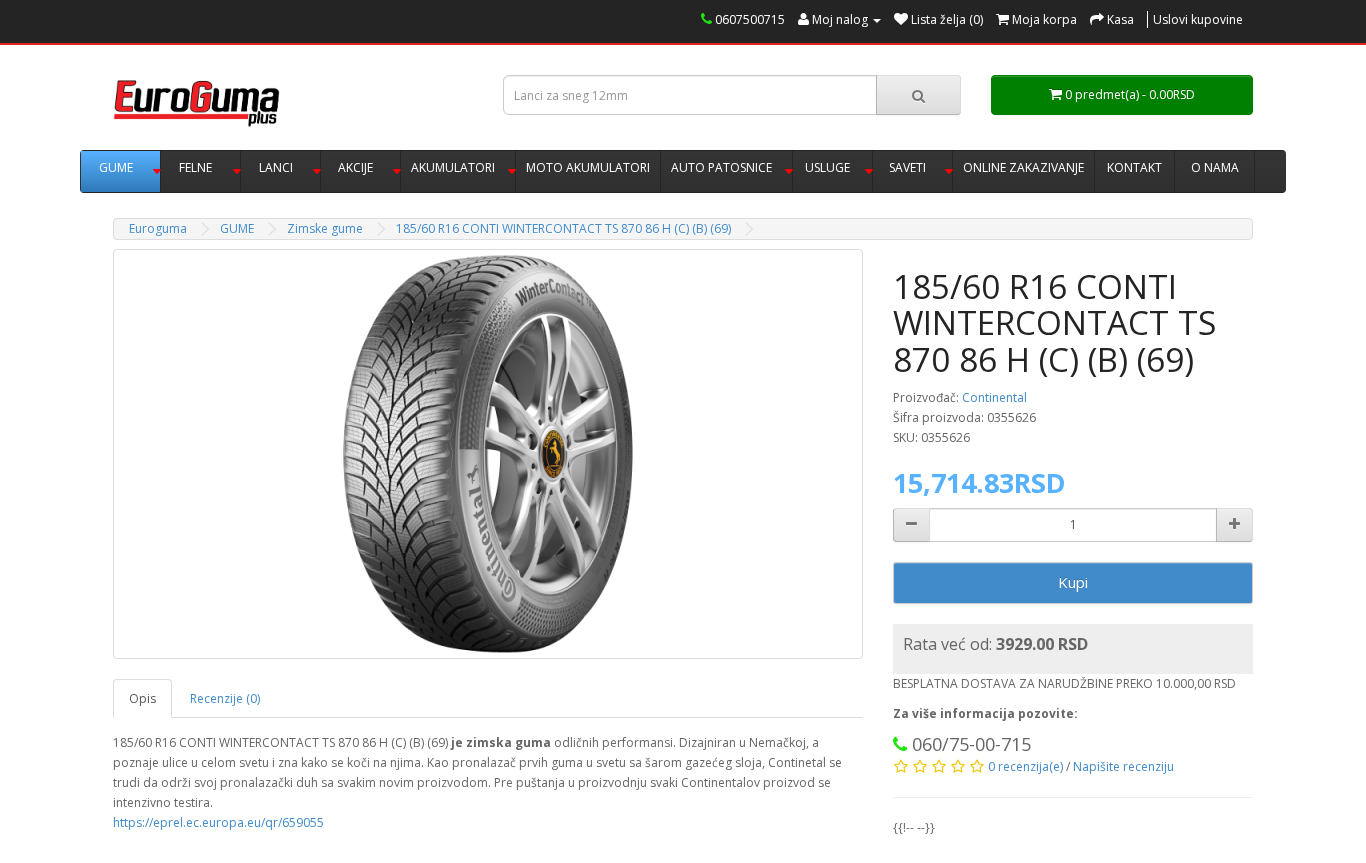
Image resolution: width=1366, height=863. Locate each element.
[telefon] (706, 19)
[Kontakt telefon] (900, 746)
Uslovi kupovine (1198, 19)
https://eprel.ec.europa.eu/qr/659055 (218, 822)
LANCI (276, 167)
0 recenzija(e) (1025, 766)
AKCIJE (355, 167)
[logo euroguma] (293, 103)
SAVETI (907, 167)
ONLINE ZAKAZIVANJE (1023, 167)
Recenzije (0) (225, 698)
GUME (116, 167)
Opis (142, 698)
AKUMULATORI (453, 167)
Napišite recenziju (1123, 766)
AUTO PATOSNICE (721, 167)
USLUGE (827, 167)
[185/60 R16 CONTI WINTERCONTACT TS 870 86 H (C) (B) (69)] (488, 454)
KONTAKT (1134, 167)
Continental (994, 397)
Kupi (1073, 582)
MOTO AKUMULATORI (588, 167)
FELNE (195, 167)
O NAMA (1215, 167)
